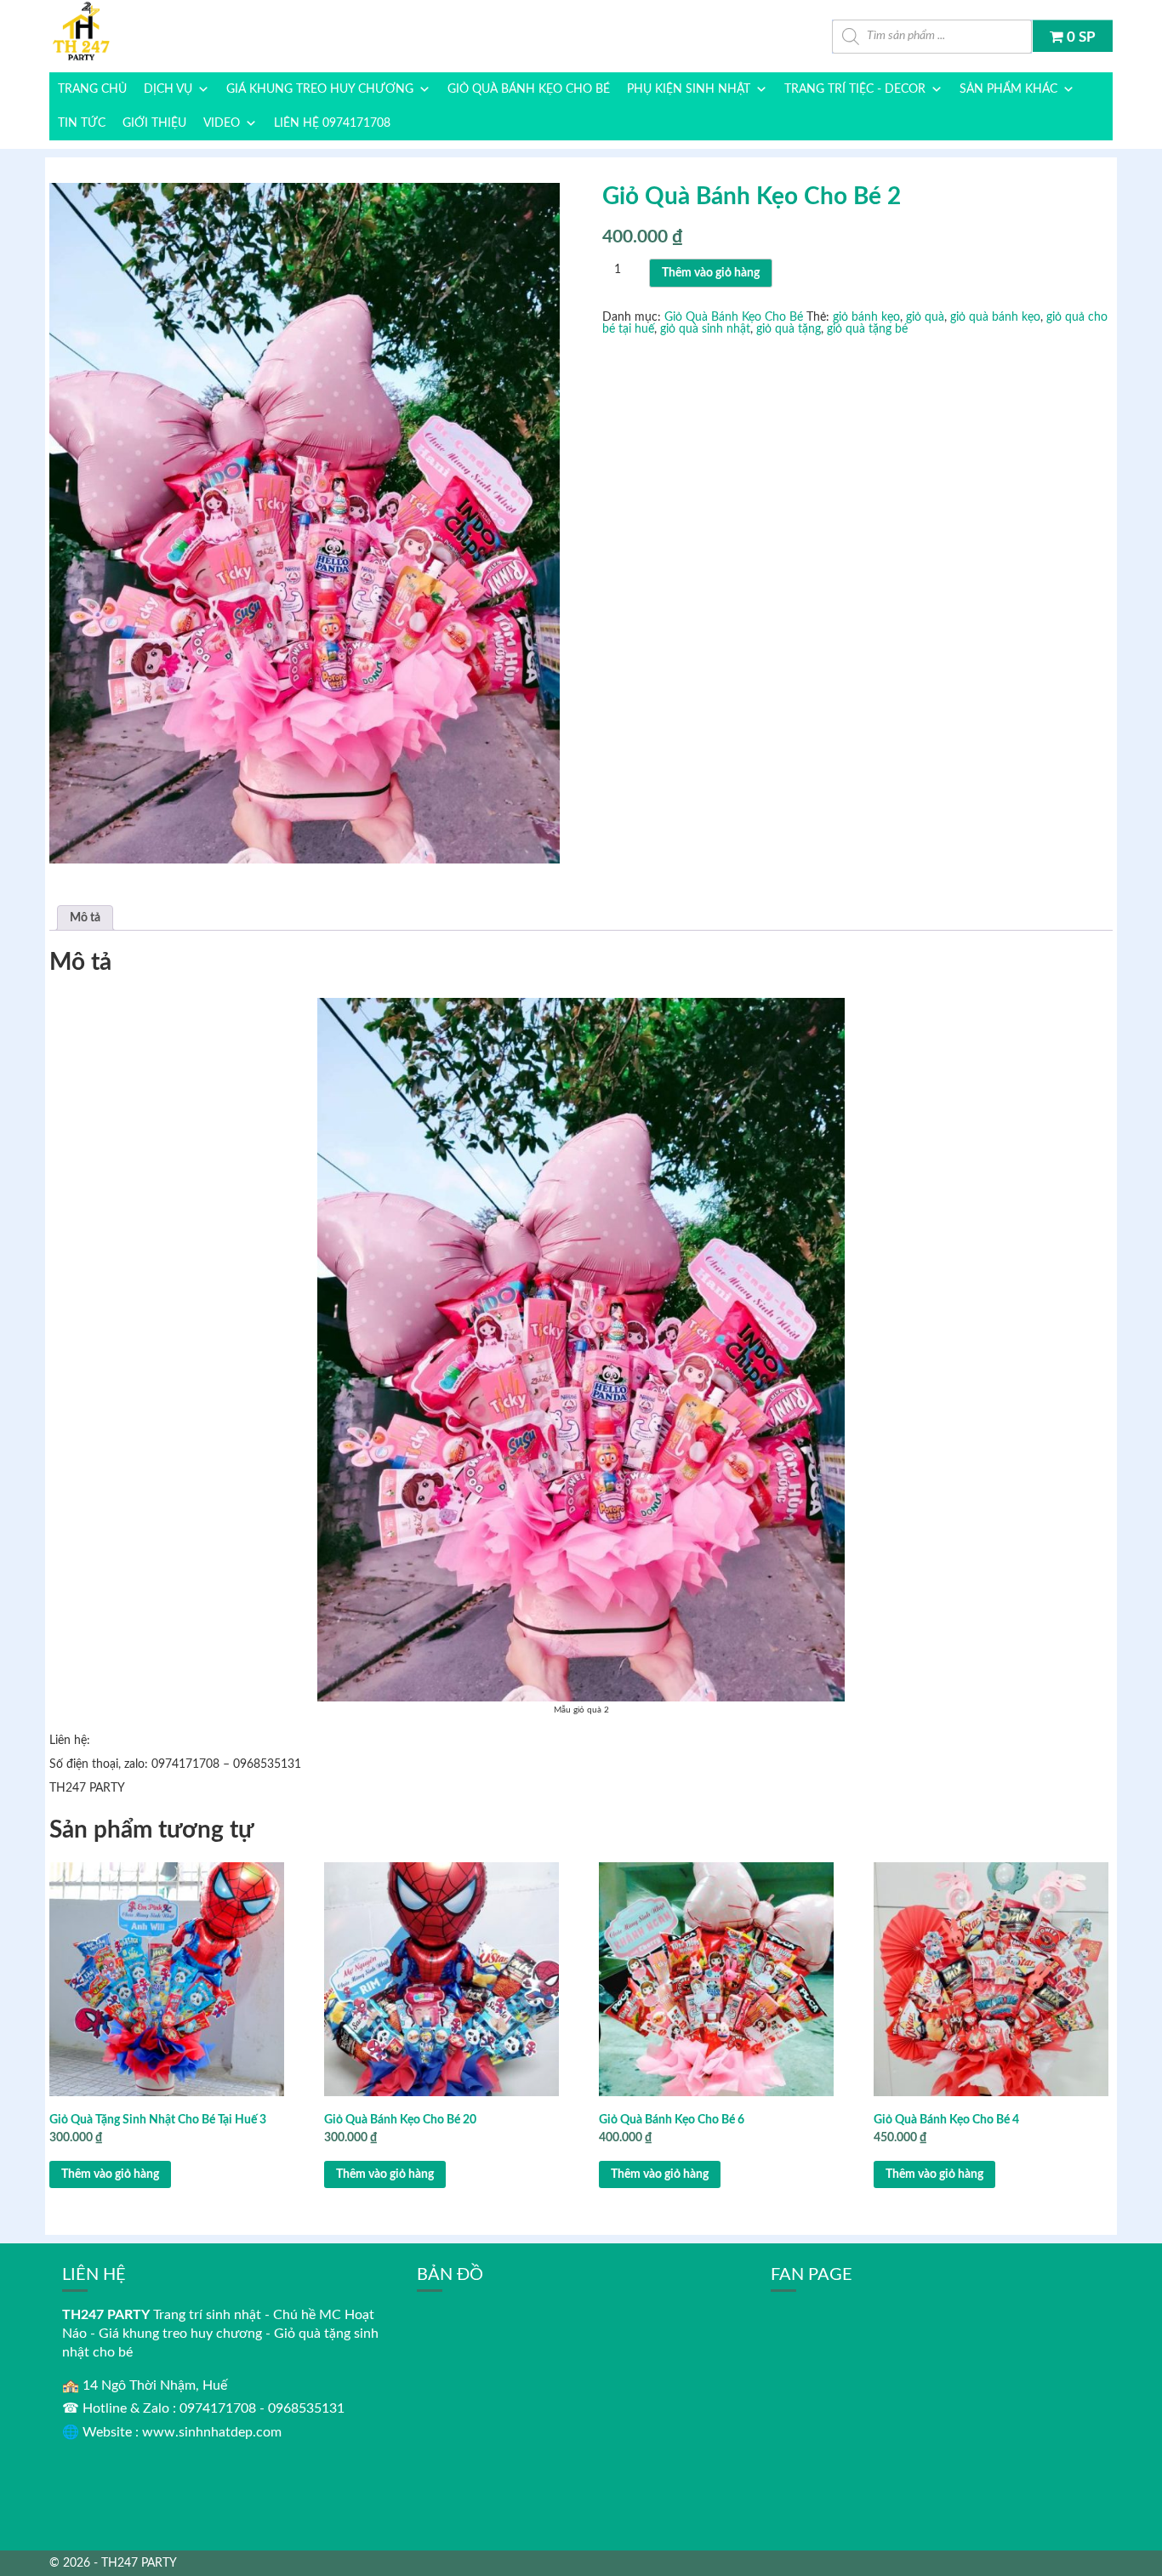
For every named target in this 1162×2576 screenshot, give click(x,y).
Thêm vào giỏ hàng (711, 273)
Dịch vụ (168, 89)
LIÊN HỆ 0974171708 (332, 123)
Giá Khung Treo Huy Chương (320, 89)
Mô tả (85, 918)
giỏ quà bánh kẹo (995, 317)
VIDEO (222, 123)
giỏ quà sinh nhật (705, 329)
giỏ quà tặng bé (867, 329)
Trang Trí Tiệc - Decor (855, 89)
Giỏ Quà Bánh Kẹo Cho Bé (529, 89)
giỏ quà (925, 317)
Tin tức (82, 123)
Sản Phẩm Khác (1008, 89)
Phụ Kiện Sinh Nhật (689, 89)
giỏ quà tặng (789, 329)
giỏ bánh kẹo (866, 317)
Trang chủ (92, 89)
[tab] (85, 918)
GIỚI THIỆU (154, 123)
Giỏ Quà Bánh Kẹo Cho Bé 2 (752, 197)
